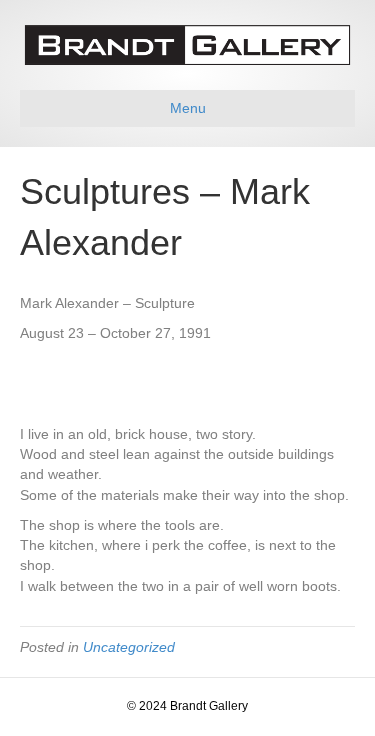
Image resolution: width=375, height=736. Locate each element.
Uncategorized (129, 647)
